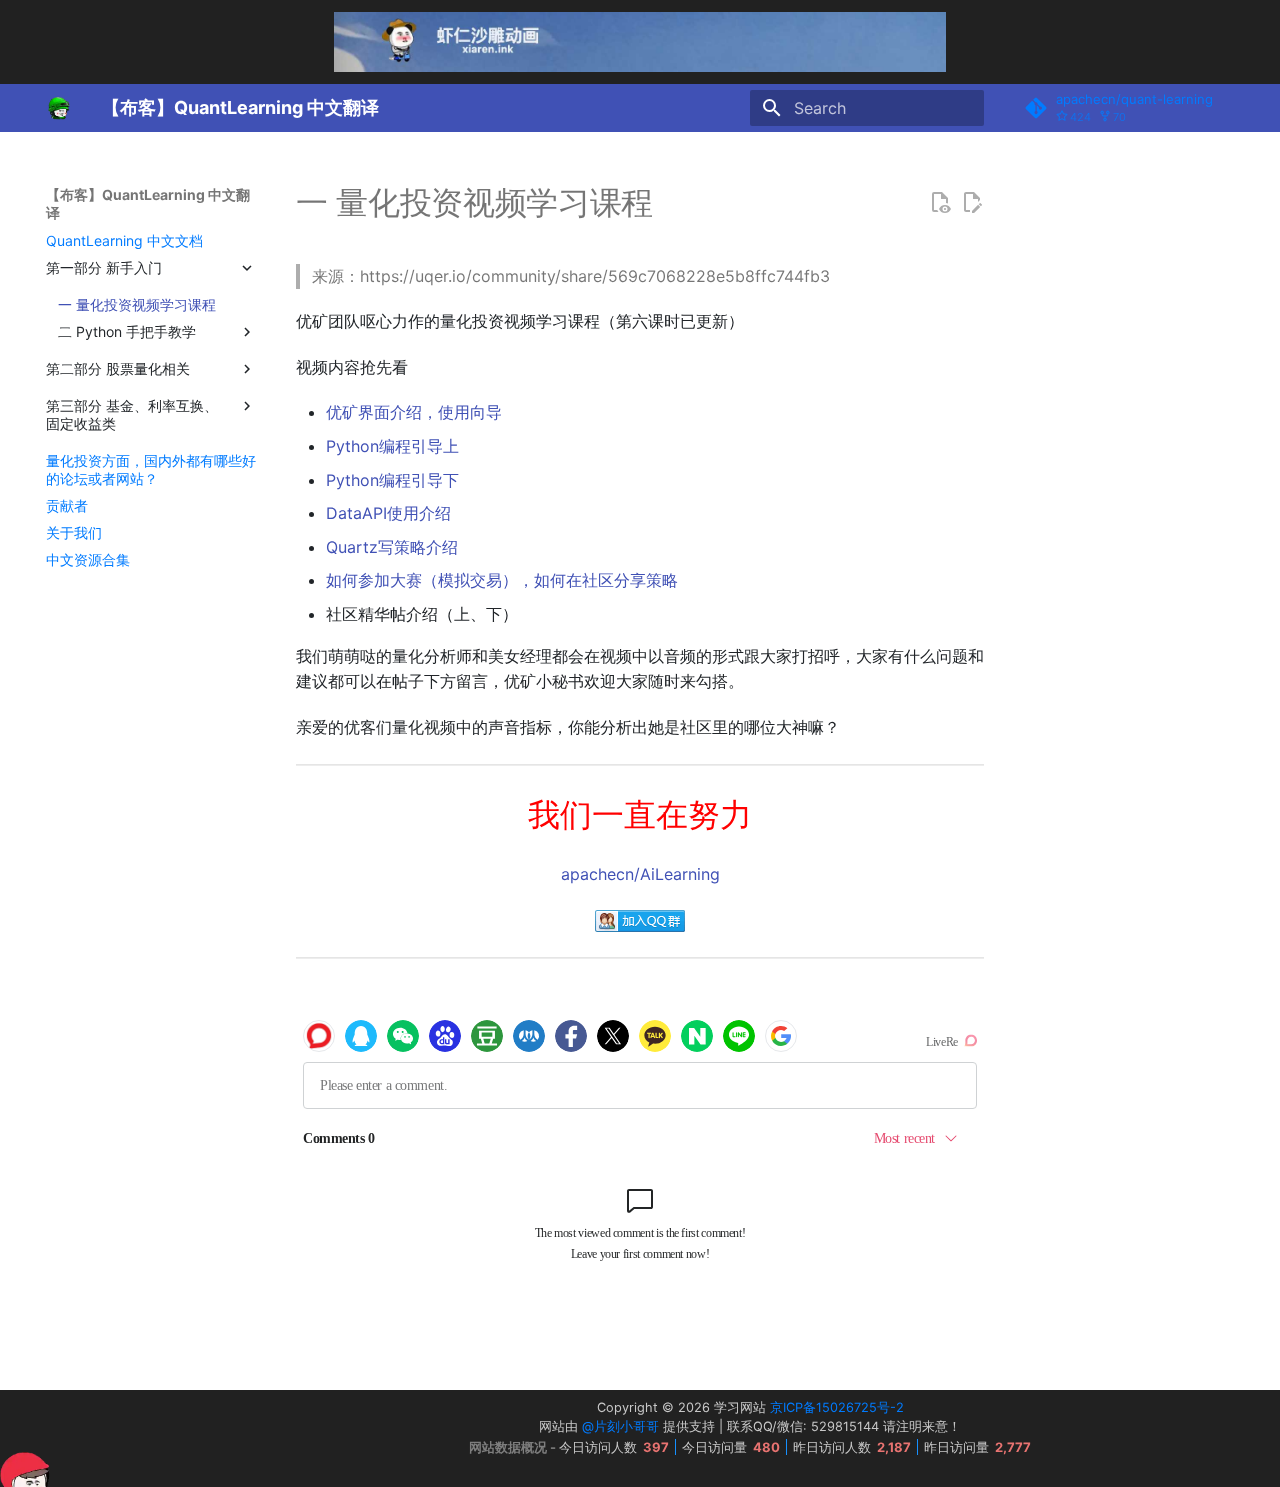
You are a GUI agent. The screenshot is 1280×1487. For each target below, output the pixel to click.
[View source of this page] (940, 203)
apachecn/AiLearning (640, 874)
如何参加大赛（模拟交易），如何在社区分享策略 (502, 580)
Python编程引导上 (392, 446)
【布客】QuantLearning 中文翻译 (148, 203)
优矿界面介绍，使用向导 (414, 412)
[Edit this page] (972, 203)
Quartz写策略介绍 (392, 547)
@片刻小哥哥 (620, 1426)
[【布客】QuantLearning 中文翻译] (58, 108)
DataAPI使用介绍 (388, 513)
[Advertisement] (219, 1439)
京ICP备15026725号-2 (837, 1407)
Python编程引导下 (392, 480)
